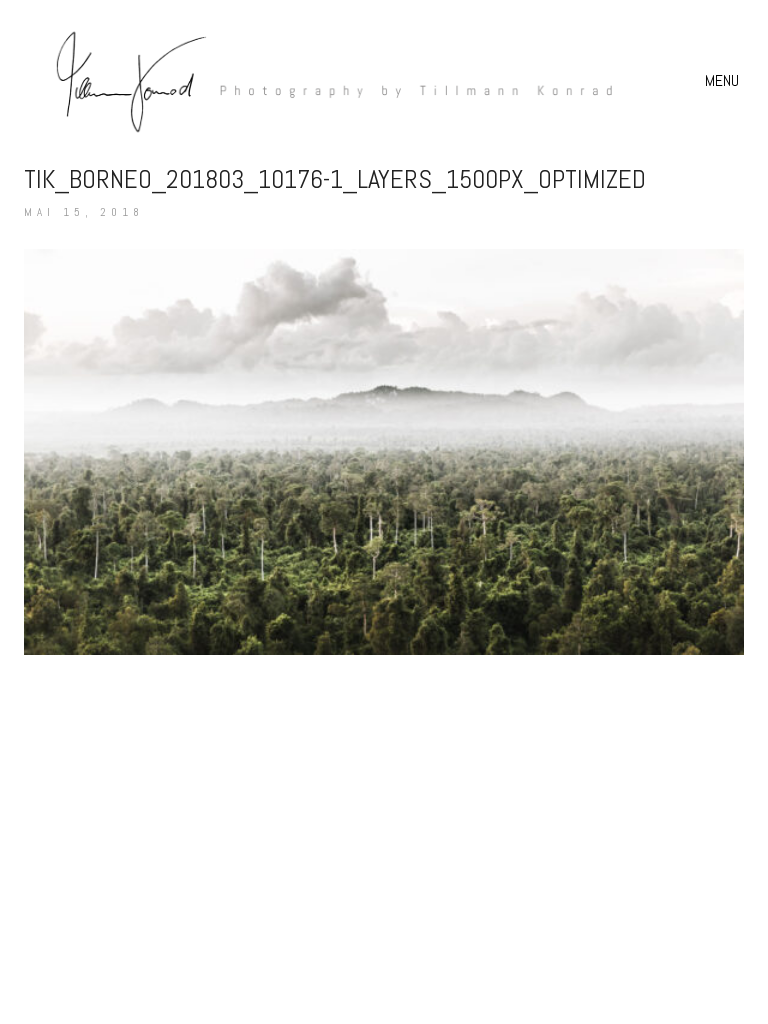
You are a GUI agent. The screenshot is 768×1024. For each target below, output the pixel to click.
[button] (724, 81)
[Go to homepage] (324, 80)
